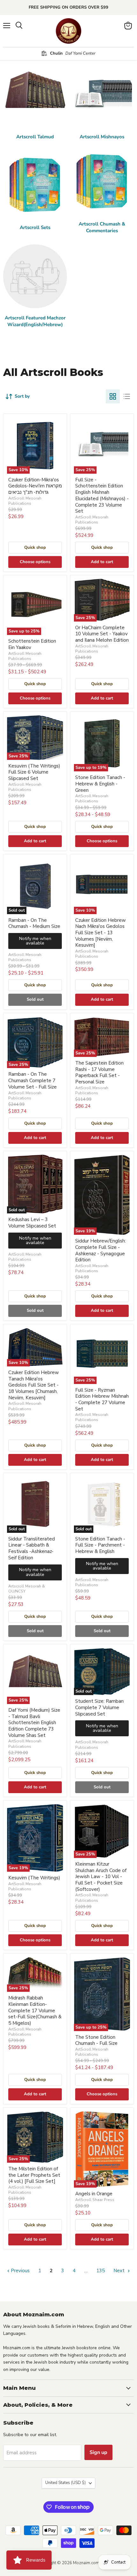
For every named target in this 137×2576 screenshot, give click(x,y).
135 (101, 2271)
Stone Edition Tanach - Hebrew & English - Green (100, 784)
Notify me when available (35, 941)
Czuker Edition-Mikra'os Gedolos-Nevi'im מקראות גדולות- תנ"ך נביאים (35, 486)
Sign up (98, 2452)
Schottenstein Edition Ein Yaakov (32, 644)
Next (120, 2271)
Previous (20, 2271)
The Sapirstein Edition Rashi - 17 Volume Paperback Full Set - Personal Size (99, 1072)
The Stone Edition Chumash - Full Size (96, 2040)
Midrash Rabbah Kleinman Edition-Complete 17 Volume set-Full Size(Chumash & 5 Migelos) (35, 2010)
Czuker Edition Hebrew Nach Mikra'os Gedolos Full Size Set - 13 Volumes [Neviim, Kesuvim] (101, 933)
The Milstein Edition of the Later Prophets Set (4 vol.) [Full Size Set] (34, 2175)
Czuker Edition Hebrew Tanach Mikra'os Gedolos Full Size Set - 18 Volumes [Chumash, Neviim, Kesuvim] (34, 1385)
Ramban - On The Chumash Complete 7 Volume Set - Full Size (32, 1080)
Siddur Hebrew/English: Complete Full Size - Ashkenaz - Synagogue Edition (101, 1250)
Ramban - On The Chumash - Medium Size (34, 923)
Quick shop (35, 547)
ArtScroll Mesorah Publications (25, 501)
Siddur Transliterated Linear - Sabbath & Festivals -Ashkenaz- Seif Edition (32, 1548)
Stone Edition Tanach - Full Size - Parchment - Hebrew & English (100, 1545)
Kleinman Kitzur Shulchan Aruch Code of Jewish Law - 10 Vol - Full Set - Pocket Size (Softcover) (101, 1877)
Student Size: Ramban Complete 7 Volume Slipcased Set (99, 1707)
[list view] (127, 396)
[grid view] (113, 396)
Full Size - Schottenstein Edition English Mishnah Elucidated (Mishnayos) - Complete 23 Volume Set (102, 495)
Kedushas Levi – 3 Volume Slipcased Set (32, 1223)
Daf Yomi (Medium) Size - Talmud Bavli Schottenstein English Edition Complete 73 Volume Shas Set (34, 1723)
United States (65, 2483)
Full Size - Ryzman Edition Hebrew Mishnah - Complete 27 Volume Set (102, 1399)
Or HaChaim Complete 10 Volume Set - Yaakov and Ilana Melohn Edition (102, 634)
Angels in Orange (94, 2194)
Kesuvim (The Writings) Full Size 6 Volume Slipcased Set (34, 772)
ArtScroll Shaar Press (95, 2200)
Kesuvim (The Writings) (34, 1878)
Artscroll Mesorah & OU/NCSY (27, 1589)
